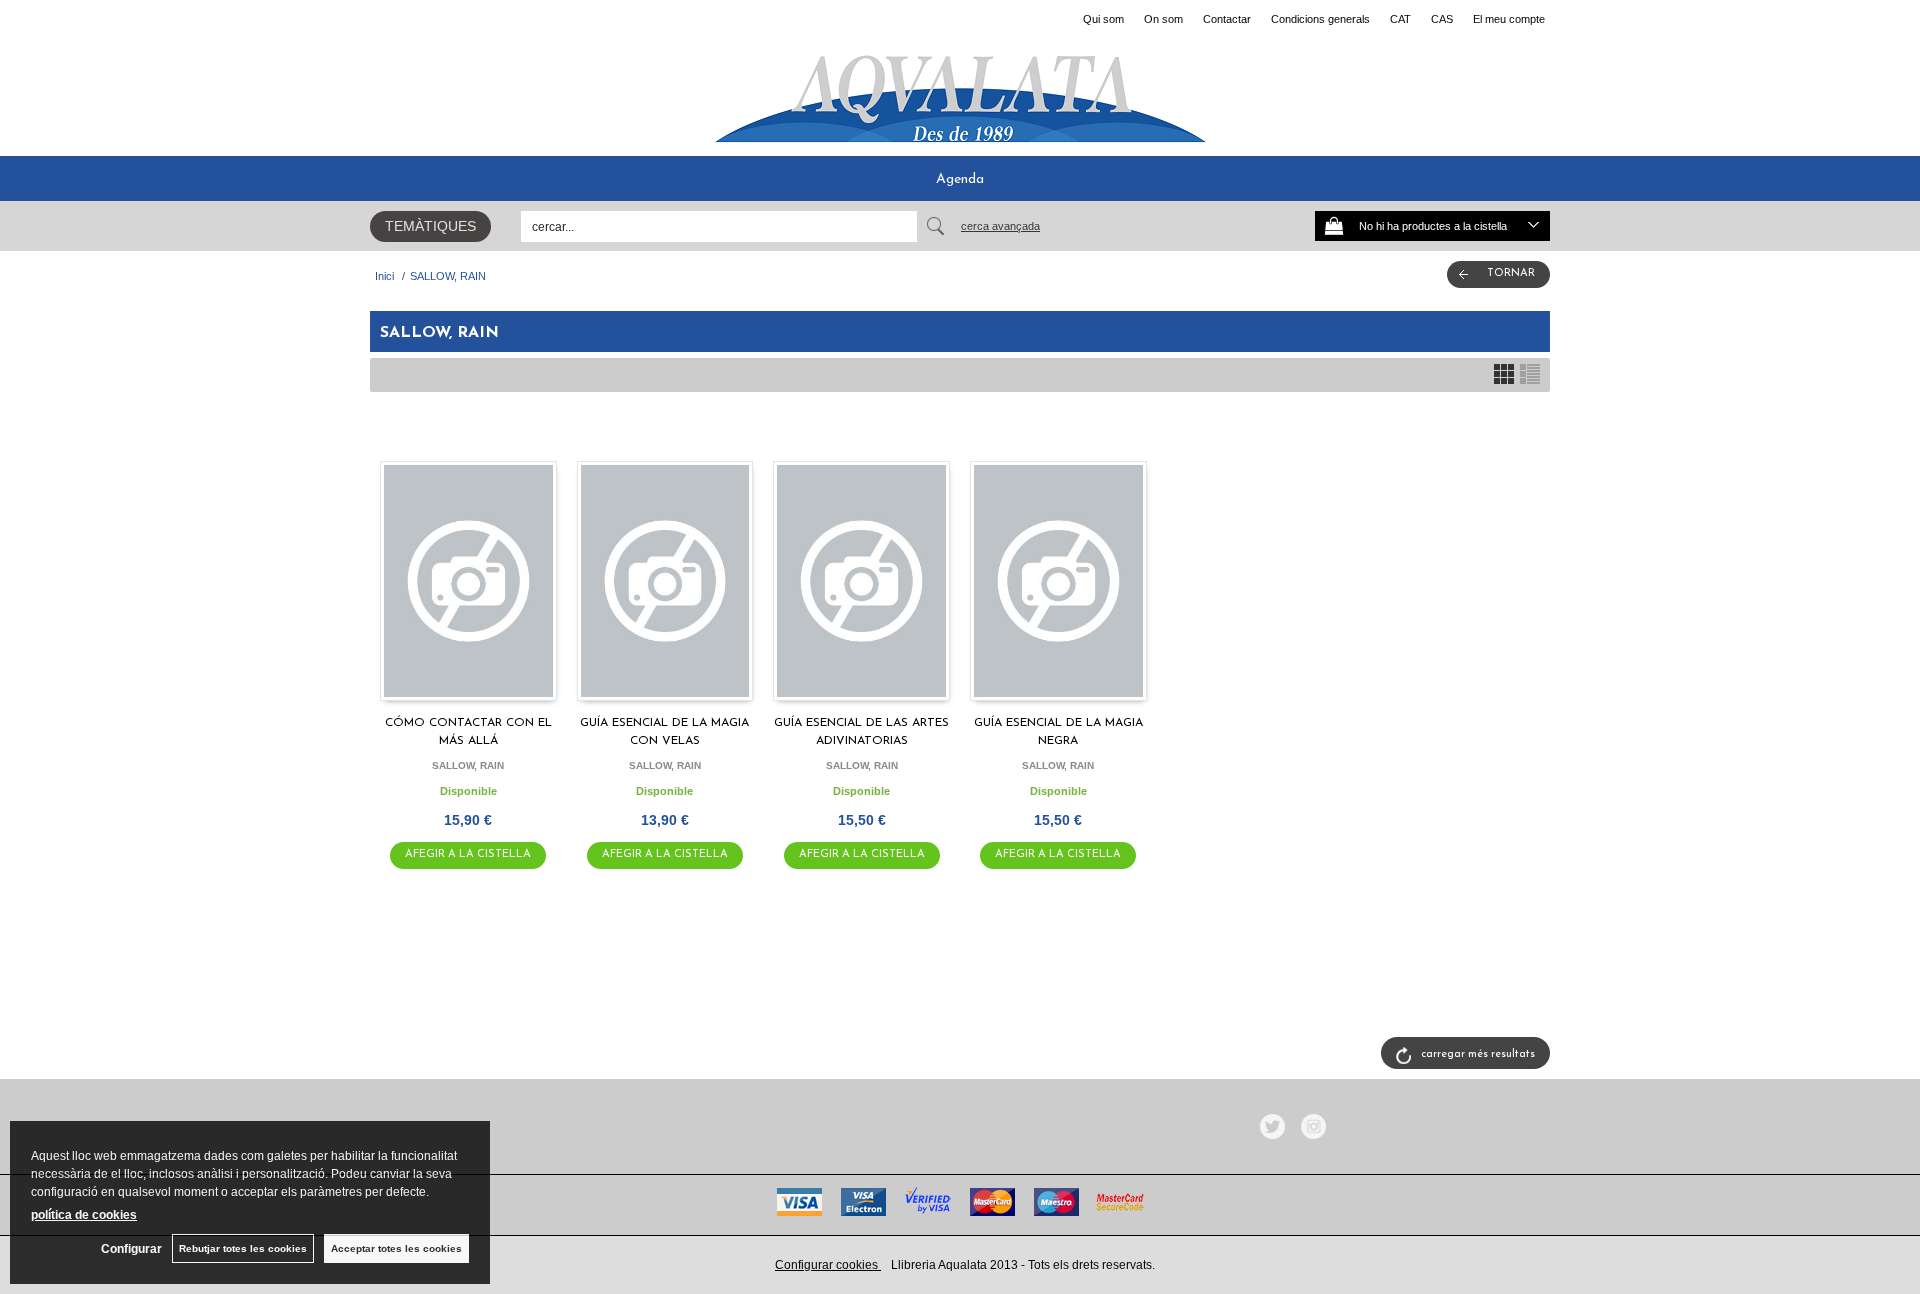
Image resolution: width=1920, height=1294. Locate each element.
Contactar (1227, 19)
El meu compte (1509, 19)
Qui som (1103, 19)
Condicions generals (1320, 19)
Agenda (960, 179)
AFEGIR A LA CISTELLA (468, 854)
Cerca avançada (1000, 226)
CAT (1400, 19)
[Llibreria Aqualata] (960, 91)
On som (1163, 19)
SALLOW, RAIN (468, 765)
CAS (1442, 19)
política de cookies (84, 1215)
